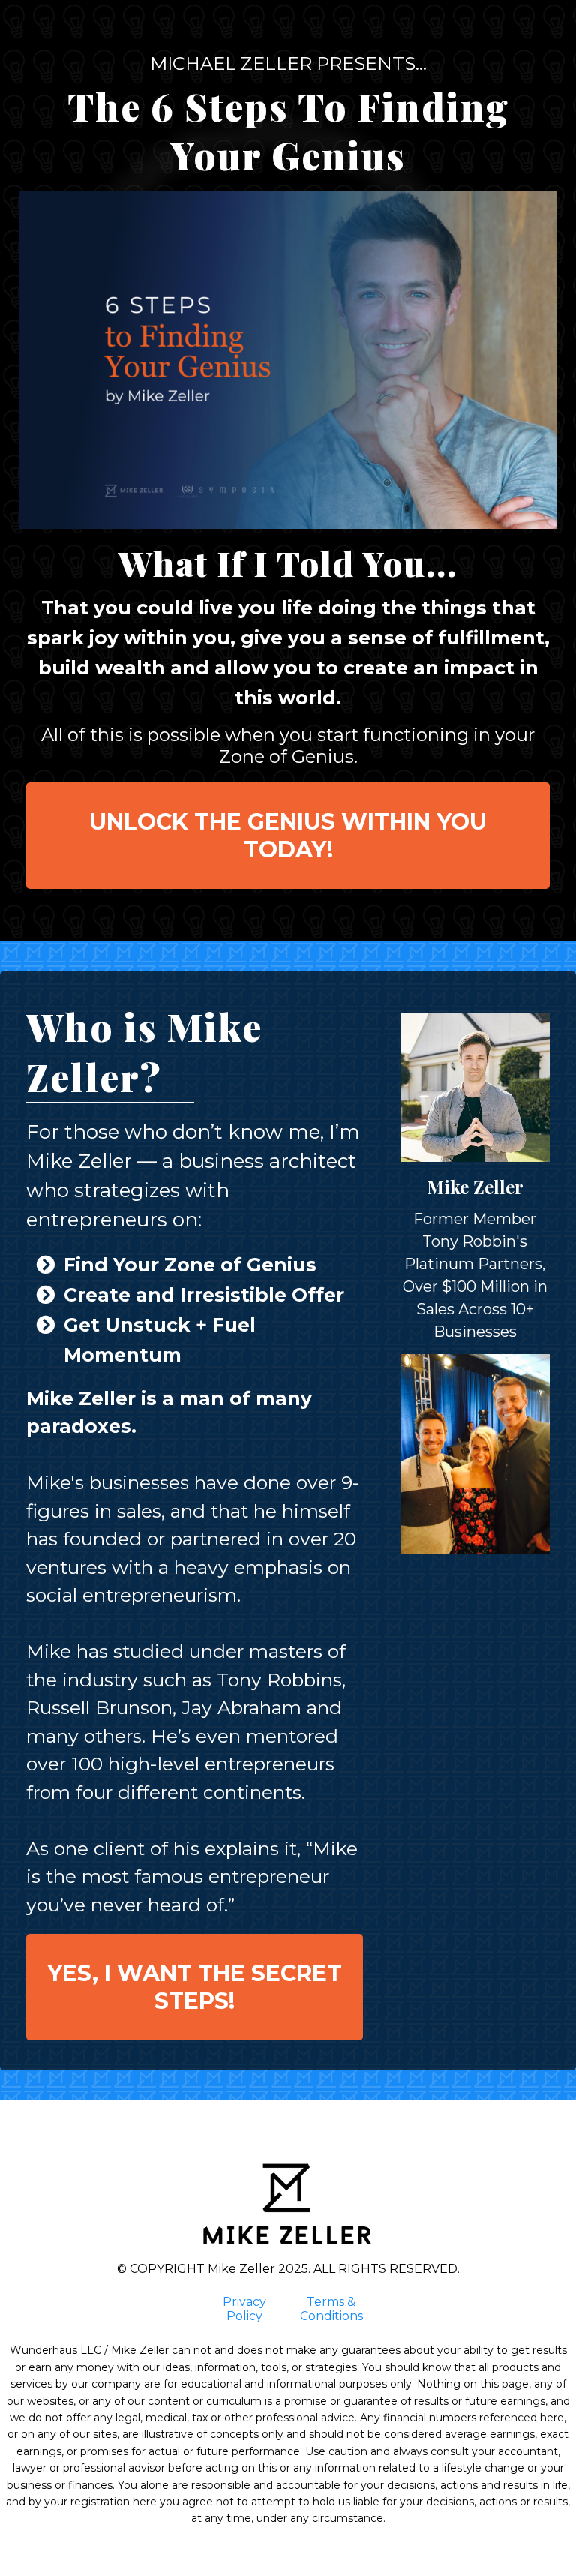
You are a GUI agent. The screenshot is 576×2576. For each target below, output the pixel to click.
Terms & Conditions (331, 2309)
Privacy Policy (244, 2309)
